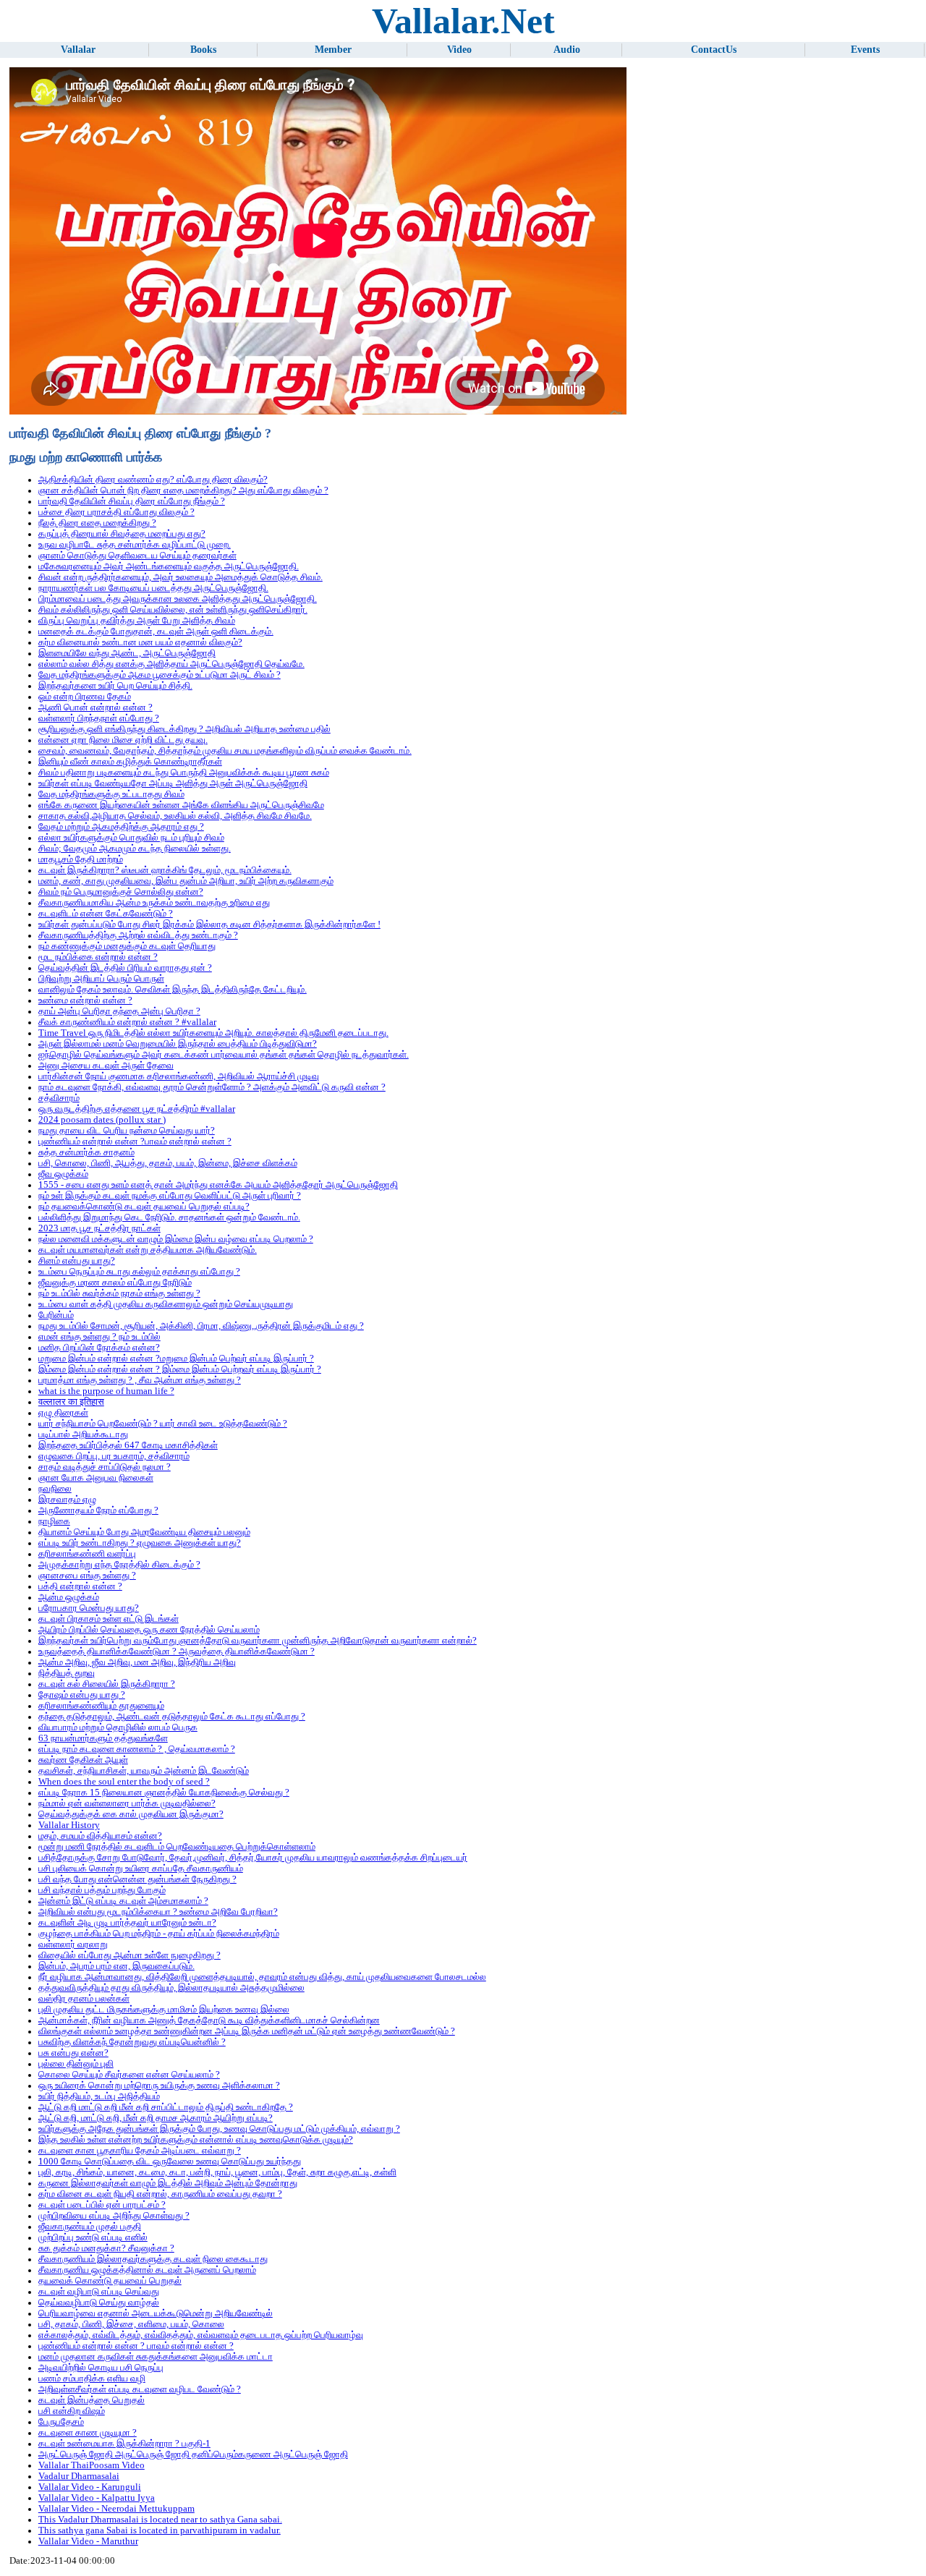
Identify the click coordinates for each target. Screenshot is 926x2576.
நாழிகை (54, 1521)
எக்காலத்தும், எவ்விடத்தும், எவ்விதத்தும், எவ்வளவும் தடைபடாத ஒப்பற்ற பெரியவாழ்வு (201, 2335)
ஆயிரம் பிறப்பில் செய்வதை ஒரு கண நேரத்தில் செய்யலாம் (149, 1630)
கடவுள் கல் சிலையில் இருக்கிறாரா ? (107, 1684)
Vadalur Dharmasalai (79, 2476)
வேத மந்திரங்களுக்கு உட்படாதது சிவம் (111, 794)
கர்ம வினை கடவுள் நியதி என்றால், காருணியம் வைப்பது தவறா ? (160, 2194)
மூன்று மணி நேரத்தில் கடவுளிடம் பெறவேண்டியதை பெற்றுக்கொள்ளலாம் (177, 1847)
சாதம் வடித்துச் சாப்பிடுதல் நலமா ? (105, 1467)
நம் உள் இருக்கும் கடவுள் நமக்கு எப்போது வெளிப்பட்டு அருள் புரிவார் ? (170, 1196)
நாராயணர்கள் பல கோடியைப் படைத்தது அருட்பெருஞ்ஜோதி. (153, 588)
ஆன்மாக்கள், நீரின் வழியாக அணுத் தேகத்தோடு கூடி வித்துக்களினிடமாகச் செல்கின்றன (209, 2020)
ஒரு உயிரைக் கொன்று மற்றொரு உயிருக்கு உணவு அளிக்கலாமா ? (159, 2086)
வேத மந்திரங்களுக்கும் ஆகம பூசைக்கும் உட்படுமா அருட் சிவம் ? (160, 675)
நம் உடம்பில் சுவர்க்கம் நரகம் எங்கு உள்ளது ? (119, 1293)
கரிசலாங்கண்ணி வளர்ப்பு (87, 1554)
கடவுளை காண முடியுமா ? (88, 2433)
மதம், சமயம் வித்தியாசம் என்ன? (100, 1836)
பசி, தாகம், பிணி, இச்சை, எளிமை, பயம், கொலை (131, 2324)
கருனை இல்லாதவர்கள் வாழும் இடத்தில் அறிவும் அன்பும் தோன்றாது (168, 2183)
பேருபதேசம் (61, 2422)
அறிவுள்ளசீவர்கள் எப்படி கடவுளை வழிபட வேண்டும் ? (140, 2389)
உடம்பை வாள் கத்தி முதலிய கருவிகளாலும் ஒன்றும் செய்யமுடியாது (166, 1304)
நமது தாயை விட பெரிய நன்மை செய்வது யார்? (127, 1131)
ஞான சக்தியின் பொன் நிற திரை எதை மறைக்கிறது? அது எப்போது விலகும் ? (183, 490)
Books (203, 50)
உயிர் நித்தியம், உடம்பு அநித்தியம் (99, 2096)
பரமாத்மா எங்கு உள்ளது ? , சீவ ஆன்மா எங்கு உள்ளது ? (140, 1380)
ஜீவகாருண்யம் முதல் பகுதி (90, 2227)
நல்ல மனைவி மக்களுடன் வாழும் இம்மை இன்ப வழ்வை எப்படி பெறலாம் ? (176, 1239)
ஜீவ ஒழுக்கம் (63, 1174)
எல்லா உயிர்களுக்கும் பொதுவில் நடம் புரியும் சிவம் (131, 838)
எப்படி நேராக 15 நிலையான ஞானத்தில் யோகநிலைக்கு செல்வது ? (164, 1793)
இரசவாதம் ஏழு (67, 1500)
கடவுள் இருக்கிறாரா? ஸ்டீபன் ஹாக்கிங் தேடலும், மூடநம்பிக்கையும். (165, 870)
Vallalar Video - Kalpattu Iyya (97, 2498)
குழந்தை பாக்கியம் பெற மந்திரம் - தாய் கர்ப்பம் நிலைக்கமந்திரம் (159, 1934)
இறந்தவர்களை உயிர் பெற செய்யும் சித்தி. (115, 686)
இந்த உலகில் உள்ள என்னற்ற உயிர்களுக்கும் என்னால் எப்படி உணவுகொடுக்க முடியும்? (196, 2140)
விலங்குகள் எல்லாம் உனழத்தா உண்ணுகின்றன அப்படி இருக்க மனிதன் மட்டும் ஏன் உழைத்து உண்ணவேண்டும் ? (247, 2031)
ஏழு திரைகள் (63, 1413)
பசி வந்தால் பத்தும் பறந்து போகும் (102, 1890)
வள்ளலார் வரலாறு (73, 1944)
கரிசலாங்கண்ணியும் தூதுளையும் (101, 1706)
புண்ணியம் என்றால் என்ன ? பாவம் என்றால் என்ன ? (136, 2346)
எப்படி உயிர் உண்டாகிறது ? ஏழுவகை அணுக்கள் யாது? (140, 1543)
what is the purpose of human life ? (106, 1391)
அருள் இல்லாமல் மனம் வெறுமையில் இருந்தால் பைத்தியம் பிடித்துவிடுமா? (178, 1044)
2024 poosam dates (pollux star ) (102, 1120)
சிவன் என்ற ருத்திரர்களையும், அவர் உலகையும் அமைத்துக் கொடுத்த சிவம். (180, 577)
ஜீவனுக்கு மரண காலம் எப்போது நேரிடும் (115, 1283)
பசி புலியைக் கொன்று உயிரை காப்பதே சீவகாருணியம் (141, 1869)
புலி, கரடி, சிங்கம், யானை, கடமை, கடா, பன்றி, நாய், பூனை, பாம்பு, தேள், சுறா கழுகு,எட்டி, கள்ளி (217, 2172)
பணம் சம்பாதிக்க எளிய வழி (92, 2379)
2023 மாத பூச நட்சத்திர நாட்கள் (99, 1228)
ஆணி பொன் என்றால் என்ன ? (95, 707)
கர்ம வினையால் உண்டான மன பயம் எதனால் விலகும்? (140, 642)
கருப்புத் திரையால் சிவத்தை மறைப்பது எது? (122, 534)
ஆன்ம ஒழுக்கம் (69, 1597)
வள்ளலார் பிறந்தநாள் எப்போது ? (99, 718)
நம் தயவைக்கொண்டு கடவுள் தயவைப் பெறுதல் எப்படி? (144, 1207)
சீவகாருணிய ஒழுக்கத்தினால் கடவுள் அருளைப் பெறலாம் (147, 2270)
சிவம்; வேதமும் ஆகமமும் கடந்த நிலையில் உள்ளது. (135, 849)
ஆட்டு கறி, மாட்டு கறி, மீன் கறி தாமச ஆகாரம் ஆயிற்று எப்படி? (156, 2118)
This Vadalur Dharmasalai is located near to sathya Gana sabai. (160, 2520)
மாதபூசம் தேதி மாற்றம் (81, 859)
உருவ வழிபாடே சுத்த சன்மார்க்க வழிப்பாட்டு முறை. (135, 545)
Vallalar (78, 50)
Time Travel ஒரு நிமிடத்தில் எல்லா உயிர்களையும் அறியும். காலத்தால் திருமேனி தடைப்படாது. (213, 1033)
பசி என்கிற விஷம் (72, 2411)
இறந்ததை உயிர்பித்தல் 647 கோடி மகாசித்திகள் (128, 1445)
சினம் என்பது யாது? (77, 1261)
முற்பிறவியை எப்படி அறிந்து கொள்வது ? (114, 2216)
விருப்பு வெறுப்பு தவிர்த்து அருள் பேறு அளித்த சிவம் (137, 621)
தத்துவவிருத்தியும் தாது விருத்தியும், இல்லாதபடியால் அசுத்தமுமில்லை (171, 1988)
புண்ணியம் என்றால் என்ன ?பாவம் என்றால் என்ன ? (135, 1142)
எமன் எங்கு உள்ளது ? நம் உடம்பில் (99, 1337)
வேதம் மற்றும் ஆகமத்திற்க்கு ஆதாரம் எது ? (121, 827)
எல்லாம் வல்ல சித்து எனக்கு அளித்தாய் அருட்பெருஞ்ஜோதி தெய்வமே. (171, 664)
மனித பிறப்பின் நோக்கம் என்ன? (99, 1348)
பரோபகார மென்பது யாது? (89, 1608)
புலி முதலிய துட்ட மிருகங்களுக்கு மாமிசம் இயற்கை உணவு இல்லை (164, 2010)
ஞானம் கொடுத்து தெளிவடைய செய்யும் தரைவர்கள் (137, 556)
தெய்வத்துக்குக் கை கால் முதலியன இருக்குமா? (131, 1814)
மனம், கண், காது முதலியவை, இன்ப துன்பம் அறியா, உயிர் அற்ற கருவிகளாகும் (186, 881)
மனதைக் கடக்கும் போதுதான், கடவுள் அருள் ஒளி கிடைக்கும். (156, 632)
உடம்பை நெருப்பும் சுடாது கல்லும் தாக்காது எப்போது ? (139, 1272)
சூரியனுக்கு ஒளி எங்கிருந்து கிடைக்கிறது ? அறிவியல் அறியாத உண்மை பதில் (184, 729)
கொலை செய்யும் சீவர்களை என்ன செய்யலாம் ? (129, 2075)
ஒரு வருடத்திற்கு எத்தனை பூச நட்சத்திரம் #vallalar (137, 1109)
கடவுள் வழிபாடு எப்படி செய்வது (99, 2292)
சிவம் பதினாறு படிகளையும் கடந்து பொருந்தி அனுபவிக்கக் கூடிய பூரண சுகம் (184, 773)
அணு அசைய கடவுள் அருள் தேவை (106, 1066)
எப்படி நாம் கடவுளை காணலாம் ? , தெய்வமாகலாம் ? (137, 1749)
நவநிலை (55, 1489)
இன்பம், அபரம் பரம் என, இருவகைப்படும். (116, 1966)
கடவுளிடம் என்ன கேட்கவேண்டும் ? (106, 914)
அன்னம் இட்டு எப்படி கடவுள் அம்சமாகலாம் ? (123, 1901)
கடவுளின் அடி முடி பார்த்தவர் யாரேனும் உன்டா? (127, 1923)
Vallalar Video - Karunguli (90, 2487)
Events (865, 50)
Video (459, 50)
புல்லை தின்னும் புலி (76, 2064)
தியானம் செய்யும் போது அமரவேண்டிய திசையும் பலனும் (144, 1532)
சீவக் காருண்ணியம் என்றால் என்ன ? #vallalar (127, 1022)
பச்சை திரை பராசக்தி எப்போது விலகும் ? (116, 512)
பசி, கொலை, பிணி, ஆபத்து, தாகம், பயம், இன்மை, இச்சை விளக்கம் (168, 1163)
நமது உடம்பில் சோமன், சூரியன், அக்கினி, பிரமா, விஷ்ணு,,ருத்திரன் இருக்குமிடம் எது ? (201, 1326)
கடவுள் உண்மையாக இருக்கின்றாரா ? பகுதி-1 (124, 2444)
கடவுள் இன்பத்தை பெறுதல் (92, 2400)
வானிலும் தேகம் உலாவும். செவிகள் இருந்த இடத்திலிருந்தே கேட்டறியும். (173, 990)
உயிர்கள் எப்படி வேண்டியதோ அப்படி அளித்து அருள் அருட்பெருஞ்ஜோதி (173, 783)
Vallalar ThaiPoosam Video (92, 2465)
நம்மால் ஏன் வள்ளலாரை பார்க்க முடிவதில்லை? (127, 1803)
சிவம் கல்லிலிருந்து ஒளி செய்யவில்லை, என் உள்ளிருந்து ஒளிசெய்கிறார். (173, 610)
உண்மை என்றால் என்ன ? (85, 1000)
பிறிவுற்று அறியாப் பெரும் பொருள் (101, 979)
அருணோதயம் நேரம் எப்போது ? (98, 1510)
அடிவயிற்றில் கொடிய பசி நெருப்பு (101, 2368)
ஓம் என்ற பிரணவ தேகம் (85, 697)
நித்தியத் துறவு (67, 1673)
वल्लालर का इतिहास (71, 1402)
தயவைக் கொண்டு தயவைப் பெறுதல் (110, 2281)
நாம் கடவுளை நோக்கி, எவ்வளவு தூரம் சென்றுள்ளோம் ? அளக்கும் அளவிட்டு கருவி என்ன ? (212, 1087)
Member (333, 50)
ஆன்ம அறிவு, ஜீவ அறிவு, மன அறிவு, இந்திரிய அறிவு (137, 1662)
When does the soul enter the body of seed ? (124, 1782)
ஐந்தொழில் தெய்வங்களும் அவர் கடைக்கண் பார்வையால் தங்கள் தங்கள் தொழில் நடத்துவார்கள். (224, 1055)
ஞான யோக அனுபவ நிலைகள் (96, 1478)
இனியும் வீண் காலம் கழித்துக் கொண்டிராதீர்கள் (130, 762)
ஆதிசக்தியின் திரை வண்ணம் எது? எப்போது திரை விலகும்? (153, 480)
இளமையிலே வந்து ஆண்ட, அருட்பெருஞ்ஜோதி (127, 653)
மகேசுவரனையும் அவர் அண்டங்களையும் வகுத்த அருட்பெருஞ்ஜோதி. (169, 566)
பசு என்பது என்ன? (73, 2053)
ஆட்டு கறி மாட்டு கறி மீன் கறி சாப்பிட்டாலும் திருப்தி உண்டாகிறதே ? (166, 2107)
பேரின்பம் (56, 1315)
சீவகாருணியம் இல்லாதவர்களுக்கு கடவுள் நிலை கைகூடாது (153, 2259)
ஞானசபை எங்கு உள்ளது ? (87, 1576)
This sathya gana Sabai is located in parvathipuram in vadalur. (160, 2530)
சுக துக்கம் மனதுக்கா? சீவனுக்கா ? (106, 2248)
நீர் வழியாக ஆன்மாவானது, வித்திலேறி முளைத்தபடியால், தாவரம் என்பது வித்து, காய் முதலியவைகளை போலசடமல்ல (262, 1977)
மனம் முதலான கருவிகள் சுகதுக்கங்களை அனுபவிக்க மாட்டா (156, 2357)
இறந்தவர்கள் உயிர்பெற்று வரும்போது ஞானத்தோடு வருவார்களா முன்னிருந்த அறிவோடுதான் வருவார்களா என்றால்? (258, 1641)
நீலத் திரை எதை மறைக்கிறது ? (97, 523)
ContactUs (714, 50)
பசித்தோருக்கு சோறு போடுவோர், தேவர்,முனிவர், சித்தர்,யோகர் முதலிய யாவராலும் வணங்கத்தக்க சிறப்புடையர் (253, 1858)
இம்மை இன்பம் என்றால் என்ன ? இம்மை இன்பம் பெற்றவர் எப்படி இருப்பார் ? (180, 1369)
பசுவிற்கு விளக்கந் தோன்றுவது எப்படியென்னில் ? (132, 2042)
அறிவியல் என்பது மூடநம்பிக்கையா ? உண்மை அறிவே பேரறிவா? (158, 1912)
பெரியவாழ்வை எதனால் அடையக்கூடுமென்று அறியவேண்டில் (156, 2313)
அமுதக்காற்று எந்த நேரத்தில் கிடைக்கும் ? (119, 1565)
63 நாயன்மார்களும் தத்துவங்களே (103, 1738)
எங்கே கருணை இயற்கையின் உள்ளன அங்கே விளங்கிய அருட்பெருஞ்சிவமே (181, 805)
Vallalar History (69, 1825)
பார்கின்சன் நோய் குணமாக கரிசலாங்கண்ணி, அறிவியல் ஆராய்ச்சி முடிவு (179, 1076)
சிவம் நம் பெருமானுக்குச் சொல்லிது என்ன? (121, 892)
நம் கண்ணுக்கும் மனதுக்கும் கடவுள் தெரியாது (127, 946)
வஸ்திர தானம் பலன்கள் (84, 1999)
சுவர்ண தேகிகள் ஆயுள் (83, 1760)
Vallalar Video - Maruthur (88, 2541)
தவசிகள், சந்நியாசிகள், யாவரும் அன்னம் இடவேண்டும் (144, 1771)
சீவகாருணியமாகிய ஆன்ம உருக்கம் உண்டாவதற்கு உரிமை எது (154, 903)
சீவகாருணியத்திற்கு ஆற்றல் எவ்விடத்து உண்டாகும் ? (138, 935)
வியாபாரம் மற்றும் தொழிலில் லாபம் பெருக (118, 1727)
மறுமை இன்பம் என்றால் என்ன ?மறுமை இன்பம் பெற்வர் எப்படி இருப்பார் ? (176, 1359)
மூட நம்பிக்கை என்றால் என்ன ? (98, 957)
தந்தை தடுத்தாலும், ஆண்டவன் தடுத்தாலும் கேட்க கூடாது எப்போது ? (172, 1717)
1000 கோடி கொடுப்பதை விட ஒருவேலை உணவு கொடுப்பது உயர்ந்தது (170, 2161)
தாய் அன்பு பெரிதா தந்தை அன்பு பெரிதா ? (119, 1011)
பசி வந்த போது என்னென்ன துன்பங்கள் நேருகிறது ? (137, 1879)
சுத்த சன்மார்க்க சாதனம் (86, 1152)
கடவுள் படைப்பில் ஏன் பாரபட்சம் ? (102, 2205)
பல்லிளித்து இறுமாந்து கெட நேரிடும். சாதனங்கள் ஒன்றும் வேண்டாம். (169, 1217)
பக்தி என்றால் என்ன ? (80, 1586)
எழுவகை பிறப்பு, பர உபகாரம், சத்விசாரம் (114, 1456)
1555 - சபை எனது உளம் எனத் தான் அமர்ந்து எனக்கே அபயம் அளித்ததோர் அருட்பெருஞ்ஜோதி (218, 1185)
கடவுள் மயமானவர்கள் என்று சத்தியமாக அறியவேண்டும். (148, 1250)
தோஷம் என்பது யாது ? (82, 1695)
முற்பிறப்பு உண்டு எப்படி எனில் (93, 2237)
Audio (567, 50)
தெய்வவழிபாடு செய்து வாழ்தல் (99, 2303)
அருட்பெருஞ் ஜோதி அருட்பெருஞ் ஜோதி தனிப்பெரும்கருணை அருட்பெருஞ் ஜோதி (193, 2454)
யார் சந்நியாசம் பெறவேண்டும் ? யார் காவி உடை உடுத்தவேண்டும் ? (163, 1424)
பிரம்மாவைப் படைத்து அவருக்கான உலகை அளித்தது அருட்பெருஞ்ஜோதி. (178, 599)
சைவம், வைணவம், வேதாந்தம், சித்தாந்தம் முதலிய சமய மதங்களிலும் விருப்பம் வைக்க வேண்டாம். (225, 751)
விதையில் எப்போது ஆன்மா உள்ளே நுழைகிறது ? (129, 1955)
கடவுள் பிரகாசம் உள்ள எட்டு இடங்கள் (109, 1619)
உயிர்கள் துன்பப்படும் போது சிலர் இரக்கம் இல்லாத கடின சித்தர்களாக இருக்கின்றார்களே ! (209, 924)
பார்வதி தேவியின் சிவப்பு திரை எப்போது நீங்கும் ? (132, 501)
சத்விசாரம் (59, 1098)
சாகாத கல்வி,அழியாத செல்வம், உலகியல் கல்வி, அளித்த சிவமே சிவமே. (175, 816)
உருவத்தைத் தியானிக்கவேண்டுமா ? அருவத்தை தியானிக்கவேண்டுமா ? (177, 1652)
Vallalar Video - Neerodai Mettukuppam (116, 2509)
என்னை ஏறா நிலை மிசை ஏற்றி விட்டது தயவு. (123, 740)
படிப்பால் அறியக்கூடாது (83, 1434)
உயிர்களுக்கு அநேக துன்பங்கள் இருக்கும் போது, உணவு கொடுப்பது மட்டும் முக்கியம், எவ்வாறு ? (219, 2129)
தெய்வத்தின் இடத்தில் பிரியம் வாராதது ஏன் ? (125, 968)
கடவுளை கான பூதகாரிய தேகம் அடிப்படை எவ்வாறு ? (140, 2151)
